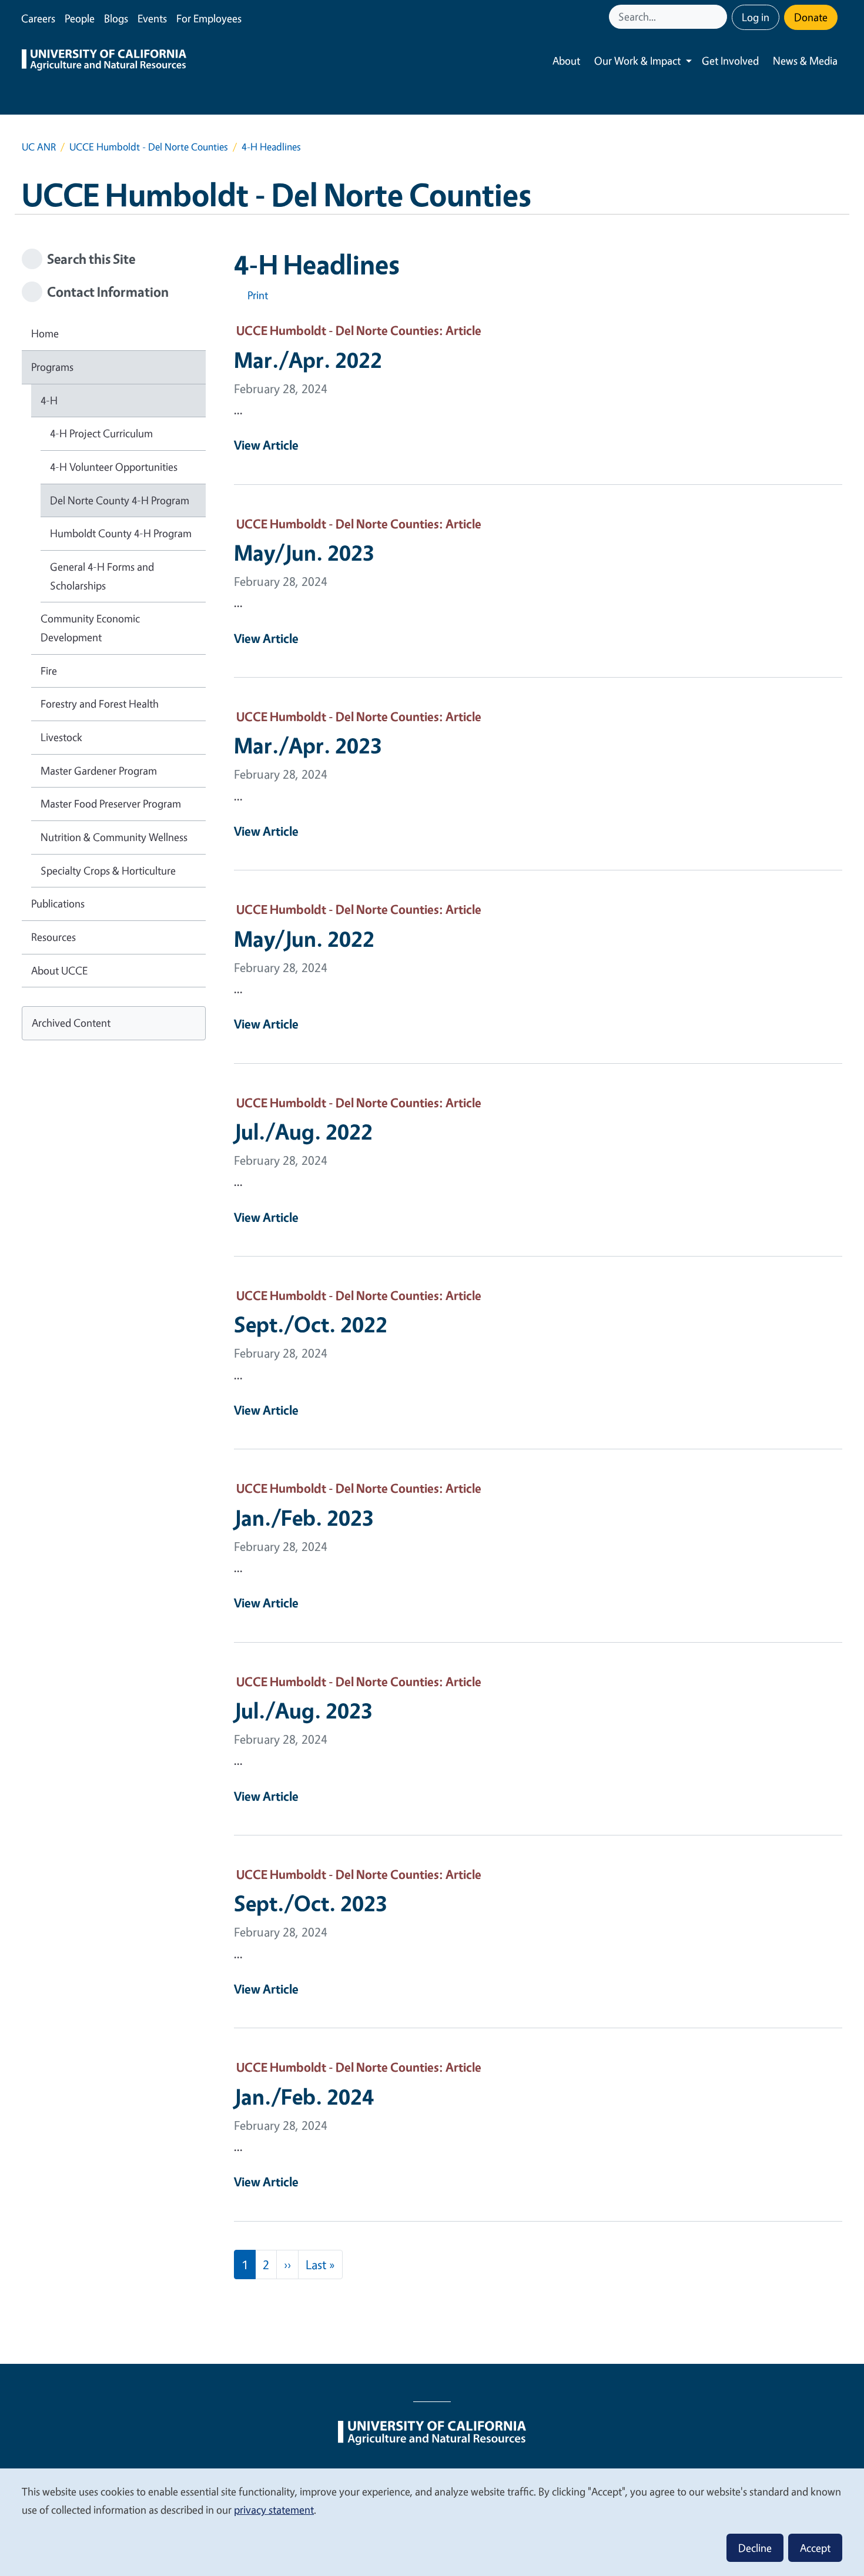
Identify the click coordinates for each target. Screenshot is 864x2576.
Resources (53, 937)
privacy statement (274, 2510)
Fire (49, 671)
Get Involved (730, 61)
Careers (38, 18)
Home (45, 333)
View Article (266, 445)
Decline (755, 2548)
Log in (756, 17)
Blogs (116, 18)
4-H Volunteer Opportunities (114, 467)
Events (152, 18)
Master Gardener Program (99, 771)
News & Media (805, 61)
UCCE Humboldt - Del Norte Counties (149, 147)
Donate (811, 17)
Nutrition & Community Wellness (114, 837)
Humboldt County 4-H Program (121, 533)
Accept (815, 2548)
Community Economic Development (90, 628)
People (80, 18)
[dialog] (432, 2522)
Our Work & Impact (637, 61)
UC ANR (39, 147)
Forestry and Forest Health (100, 704)
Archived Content (71, 1023)
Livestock (61, 737)
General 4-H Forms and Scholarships (102, 576)
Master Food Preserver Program (111, 803)
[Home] (104, 61)
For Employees (209, 18)
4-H (49, 400)
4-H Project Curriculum (101, 433)
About (566, 61)
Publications (58, 903)
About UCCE (59, 970)
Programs (52, 367)
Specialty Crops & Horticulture (108, 870)
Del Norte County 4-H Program (120, 500)
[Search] (719, 17)
